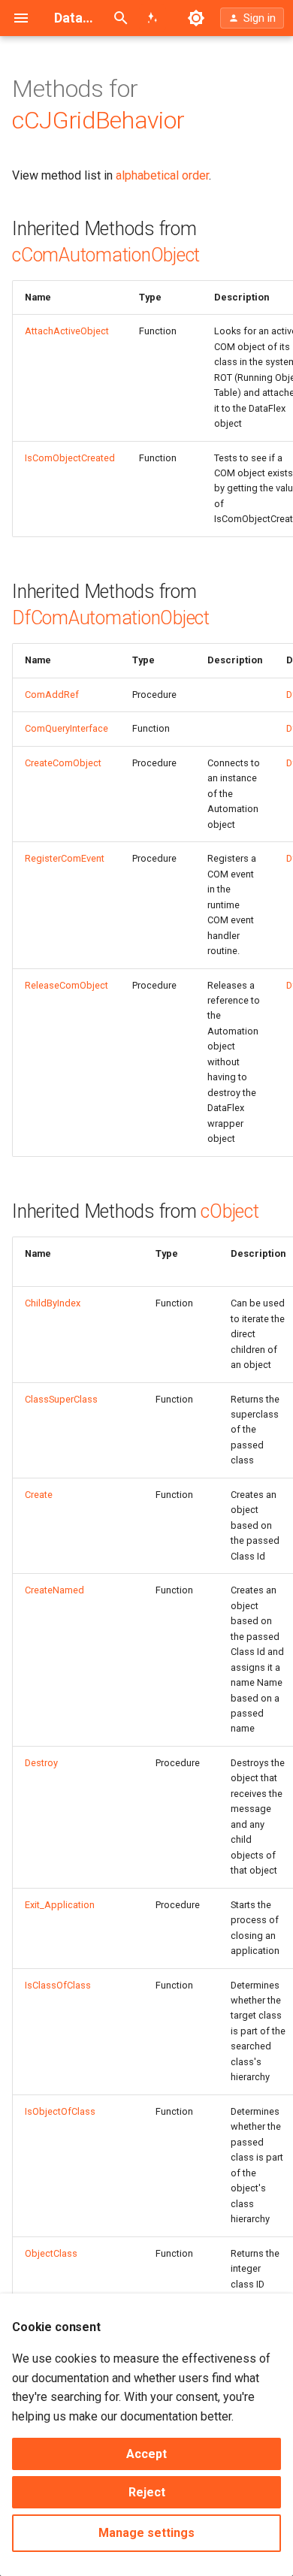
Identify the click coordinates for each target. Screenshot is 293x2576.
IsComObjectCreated (70, 458)
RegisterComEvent (65, 858)
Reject (147, 2492)
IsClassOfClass (58, 1985)
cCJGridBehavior (98, 120)
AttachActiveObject (67, 331)
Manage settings (146, 2533)
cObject (230, 1211)
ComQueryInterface (66, 728)
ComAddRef (52, 695)
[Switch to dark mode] (196, 18)
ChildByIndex (53, 1303)
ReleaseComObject (66, 985)
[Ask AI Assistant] (153, 18)
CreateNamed (54, 1590)
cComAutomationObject (106, 255)
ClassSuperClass (61, 1399)
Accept (146, 2454)
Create (39, 1495)
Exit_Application (60, 1905)
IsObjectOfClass (60, 2111)
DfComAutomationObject (111, 618)
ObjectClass (51, 2253)
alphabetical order (162, 175)
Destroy (41, 1763)
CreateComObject (63, 763)
